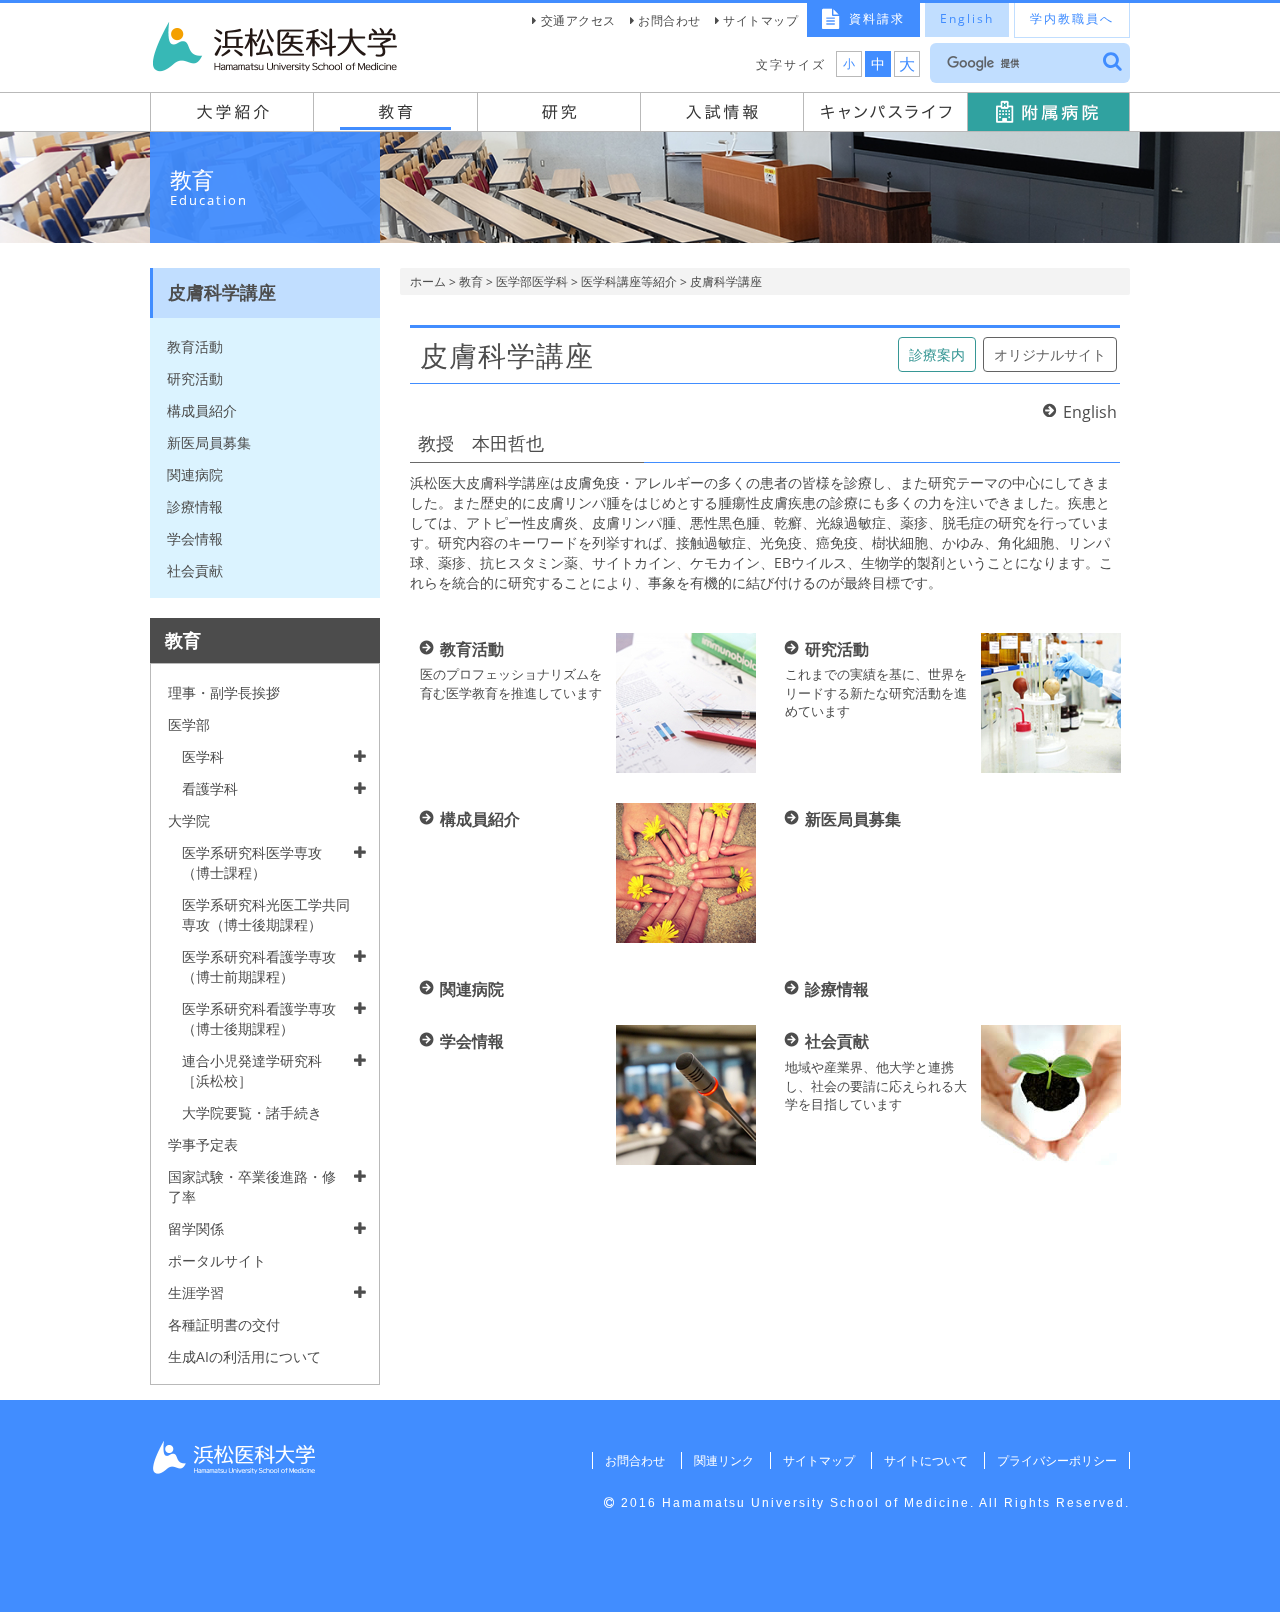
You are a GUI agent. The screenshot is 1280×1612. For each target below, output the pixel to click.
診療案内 (937, 354)
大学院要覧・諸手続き (252, 1112)
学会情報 (195, 538)
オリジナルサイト (1050, 354)
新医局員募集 (209, 442)
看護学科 (210, 788)
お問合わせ (669, 20)
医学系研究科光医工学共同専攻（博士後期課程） (266, 914)
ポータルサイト (217, 1260)
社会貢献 (195, 570)
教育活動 (195, 346)
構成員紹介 (202, 410)
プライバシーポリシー (1057, 1460)
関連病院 (195, 474)
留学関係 (196, 1228)
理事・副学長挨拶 (224, 692)
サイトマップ (760, 20)
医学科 (203, 756)
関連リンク (724, 1460)
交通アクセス (578, 20)
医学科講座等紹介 (629, 281)
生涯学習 (196, 1292)
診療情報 (195, 506)
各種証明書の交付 (224, 1324)
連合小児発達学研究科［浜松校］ (252, 1070)
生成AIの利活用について (244, 1356)
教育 (471, 281)
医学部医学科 (532, 281)
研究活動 (195, 378)
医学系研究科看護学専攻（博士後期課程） (259, 1018)
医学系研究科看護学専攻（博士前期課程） (259, 966)
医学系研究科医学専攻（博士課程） (252, 862)
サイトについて (926, 1460)
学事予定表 (203, 1144)
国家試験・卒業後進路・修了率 (252, 1186)
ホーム (428, 281)
